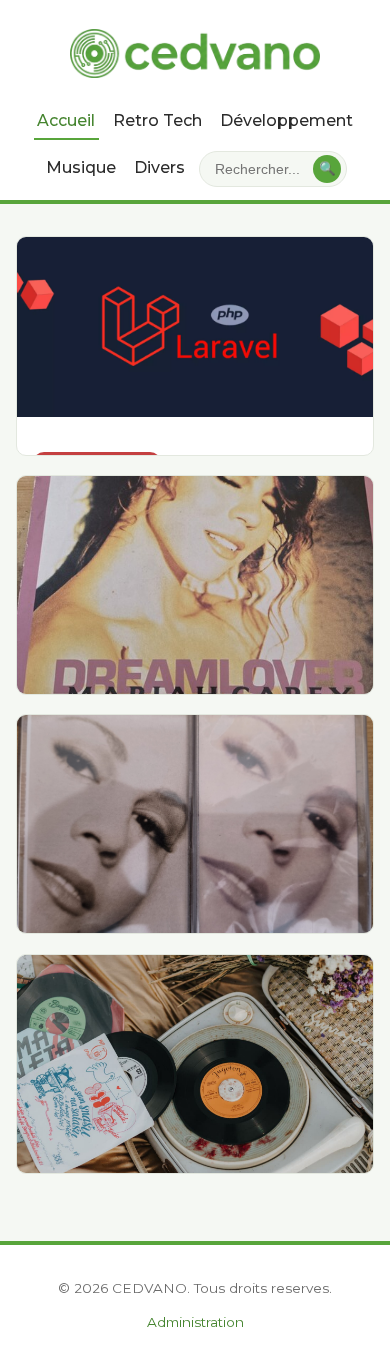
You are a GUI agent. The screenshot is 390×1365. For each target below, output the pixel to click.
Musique (81, 167)
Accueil (66, 120)
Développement (286, 120)
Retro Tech (157, 120)
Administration (195, 1322)
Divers (159, 167)
